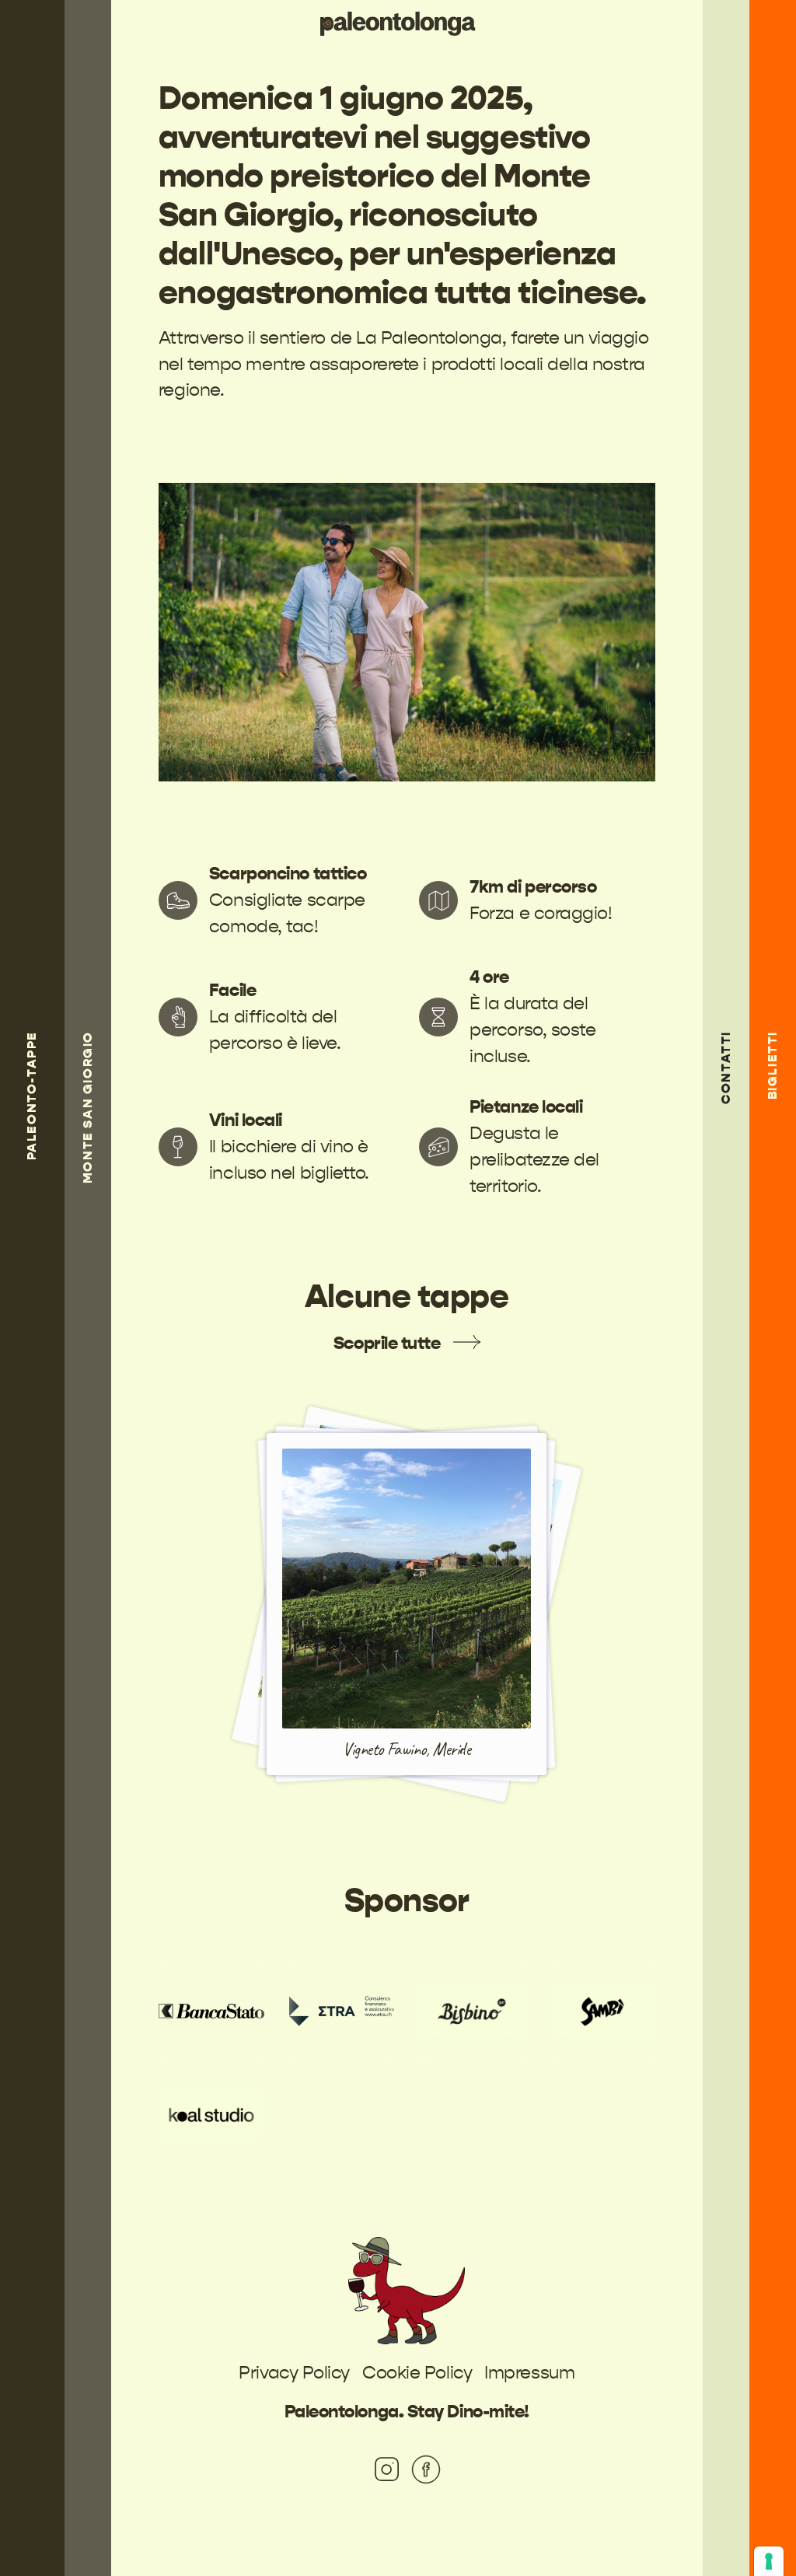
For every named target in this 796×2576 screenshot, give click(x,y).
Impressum (529, 2373)
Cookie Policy (417, 2373)
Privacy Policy (294, 2373)
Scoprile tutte (387, 1343)
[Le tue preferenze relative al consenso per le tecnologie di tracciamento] (769, 2561)
